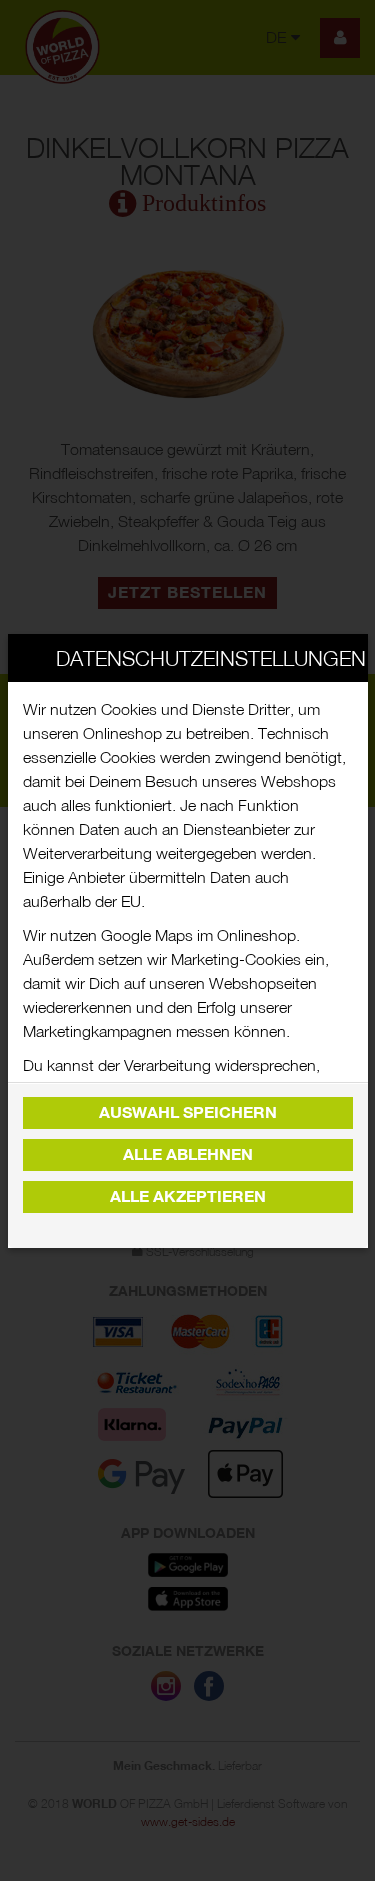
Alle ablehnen (188, 1154)
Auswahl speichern (188, 1112)
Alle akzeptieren (188, 1196)
